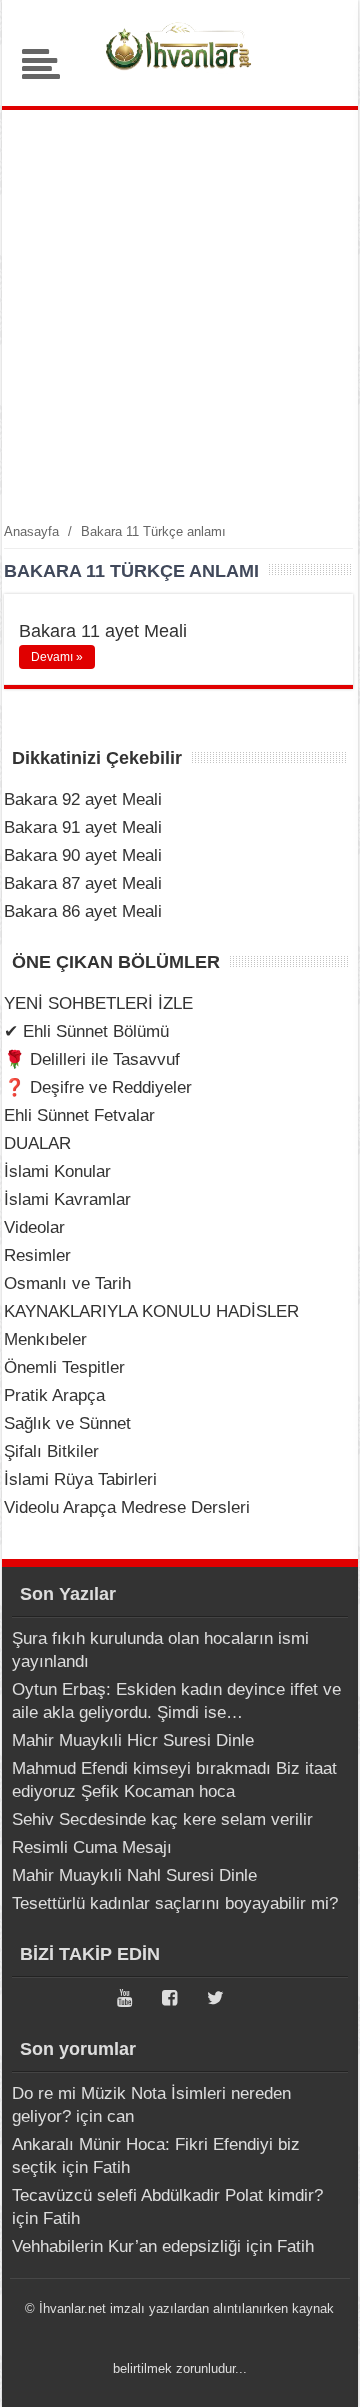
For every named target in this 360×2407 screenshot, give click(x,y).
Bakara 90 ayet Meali (83, 855)
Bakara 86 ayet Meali (83, 911)
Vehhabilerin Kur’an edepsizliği (126, 2246)
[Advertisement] (180, 315)
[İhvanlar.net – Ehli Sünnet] (180, 74)
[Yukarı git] (320, 2372)
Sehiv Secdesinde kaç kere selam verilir (162, 1819)
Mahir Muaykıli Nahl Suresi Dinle (134, 1875)
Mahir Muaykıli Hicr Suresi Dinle (133, 1740)
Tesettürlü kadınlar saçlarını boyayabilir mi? (175, 1903)
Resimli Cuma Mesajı (92, 1847)
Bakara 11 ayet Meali (103, 631)
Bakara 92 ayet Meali (83, 799)
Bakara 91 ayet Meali (83, 827)
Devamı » (57, 657)
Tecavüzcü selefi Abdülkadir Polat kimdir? (167, 2195)
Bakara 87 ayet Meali (83, 883)
